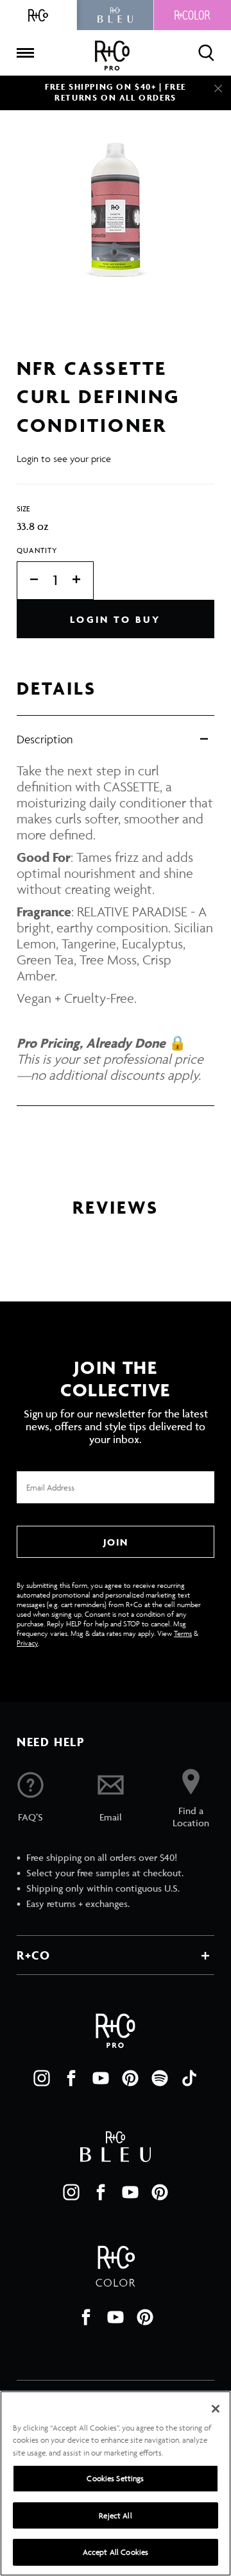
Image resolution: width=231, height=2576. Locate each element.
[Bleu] (116, 15)
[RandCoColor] (193, 15)
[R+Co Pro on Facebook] (71, 2078)
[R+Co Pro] (112, 55)
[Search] (206, 53)
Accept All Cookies (116, 2552)
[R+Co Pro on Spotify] (160, 2078)
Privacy (27, 1643)
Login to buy (115, 619)
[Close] (218, 88)
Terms (183, 1633)
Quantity (37, 550)
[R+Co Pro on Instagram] (42, 2078)
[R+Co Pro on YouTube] (101, 2078)
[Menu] (25, 53)
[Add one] (83, 580)
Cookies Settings (115, 2478)
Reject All (115, 2515)
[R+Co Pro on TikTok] (189, 2078)
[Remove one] (28, 580)
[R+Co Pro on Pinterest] (130, 2078)
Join (116, 1542)
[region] (116, 2483)
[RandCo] (38, 15)
